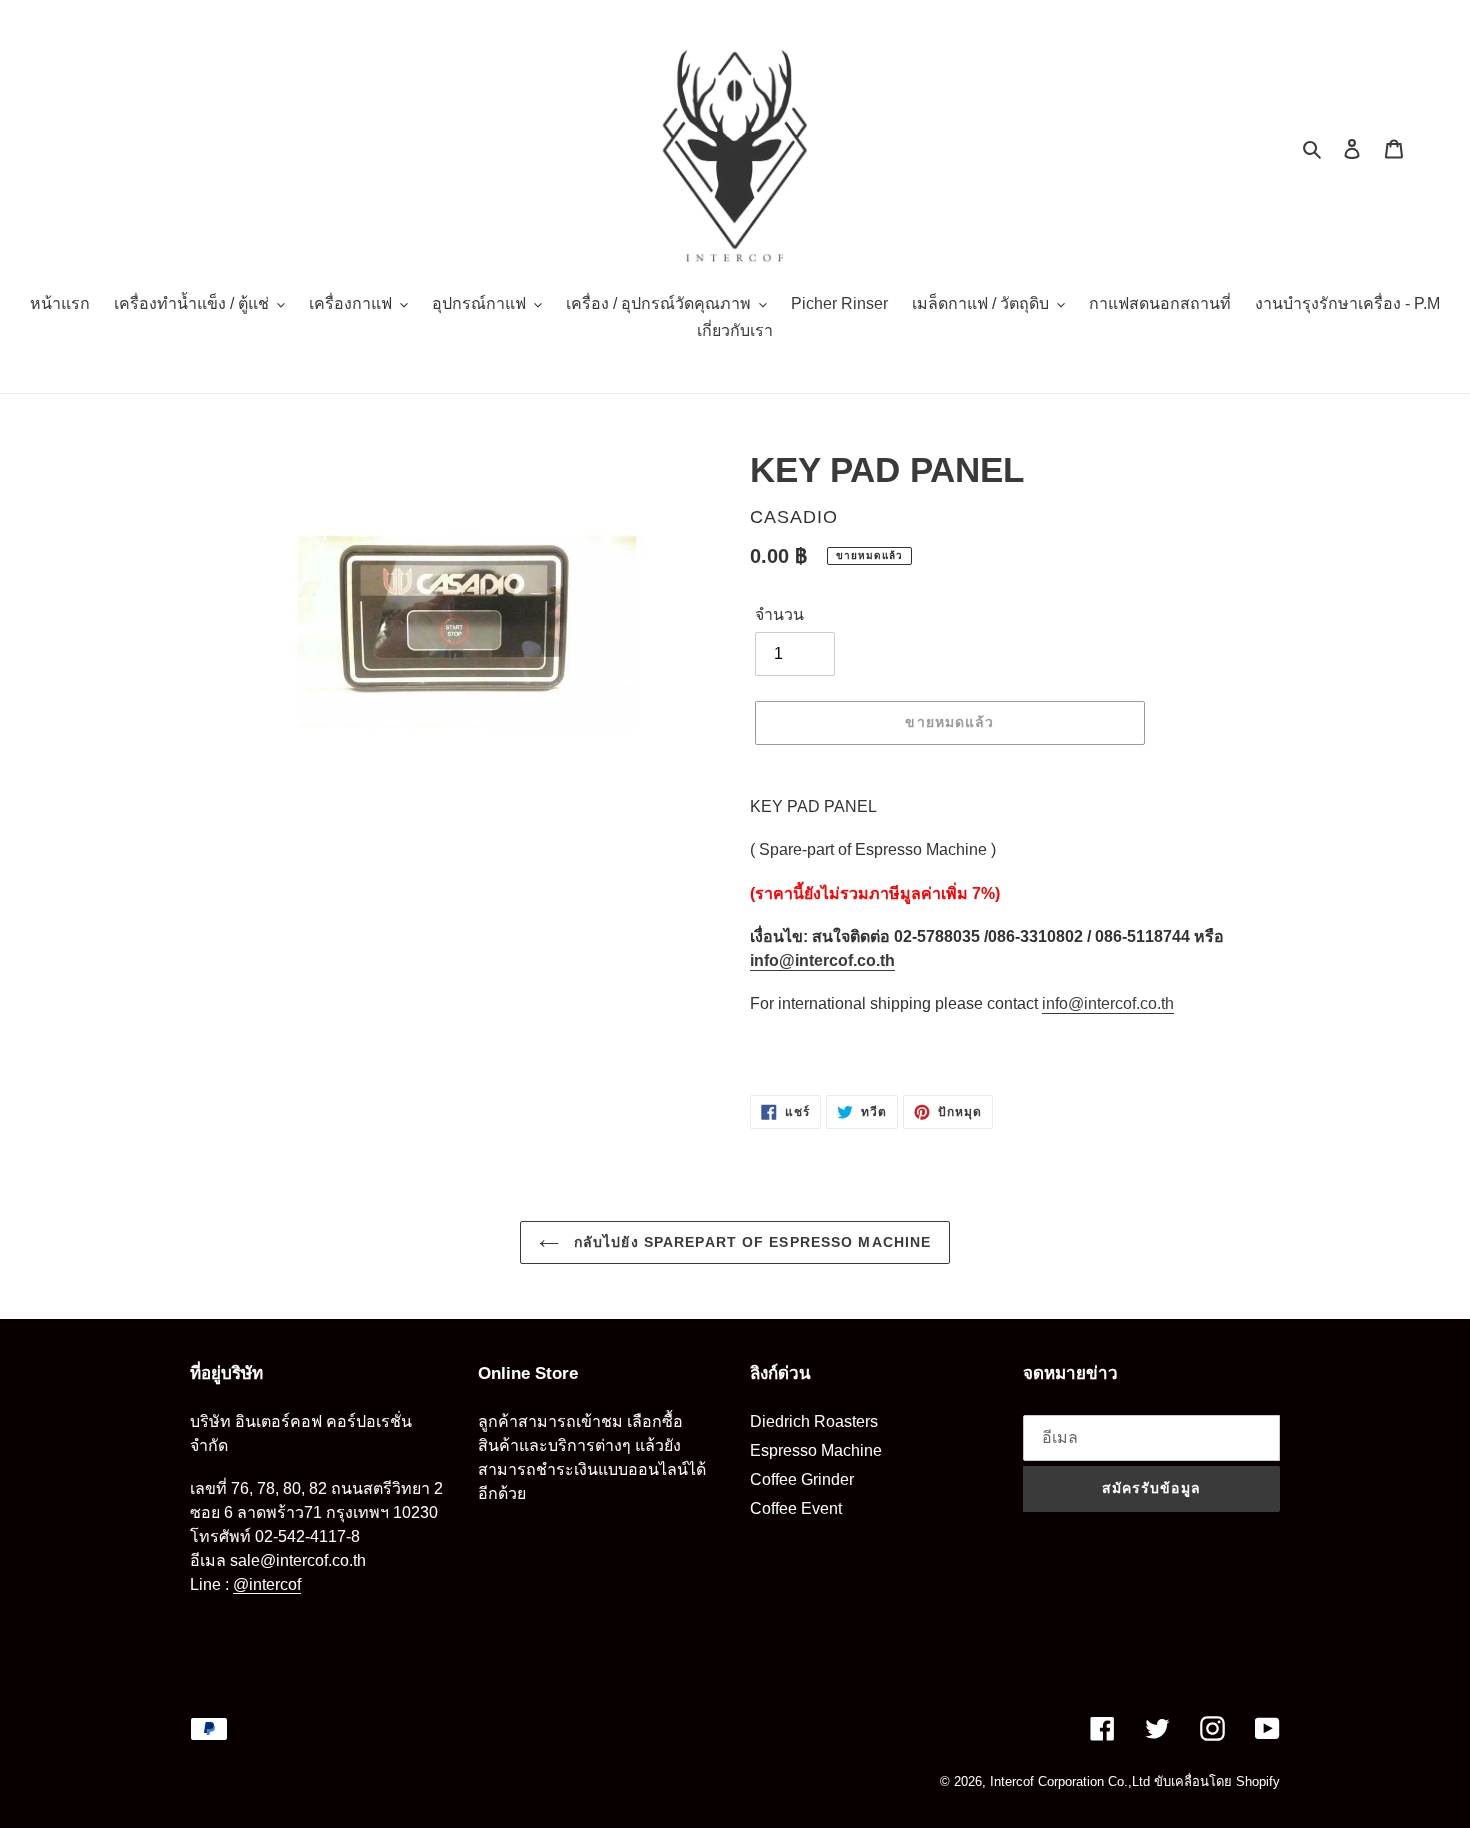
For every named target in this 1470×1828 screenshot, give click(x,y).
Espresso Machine (816, 1450)
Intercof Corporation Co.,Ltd (1070, 1781)
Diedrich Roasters (814, 1421)
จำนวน (779, 614)
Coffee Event (796, 1508)
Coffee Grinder (802, 1479)
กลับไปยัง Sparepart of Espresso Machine (750, 1242)
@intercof (267, 1584)
